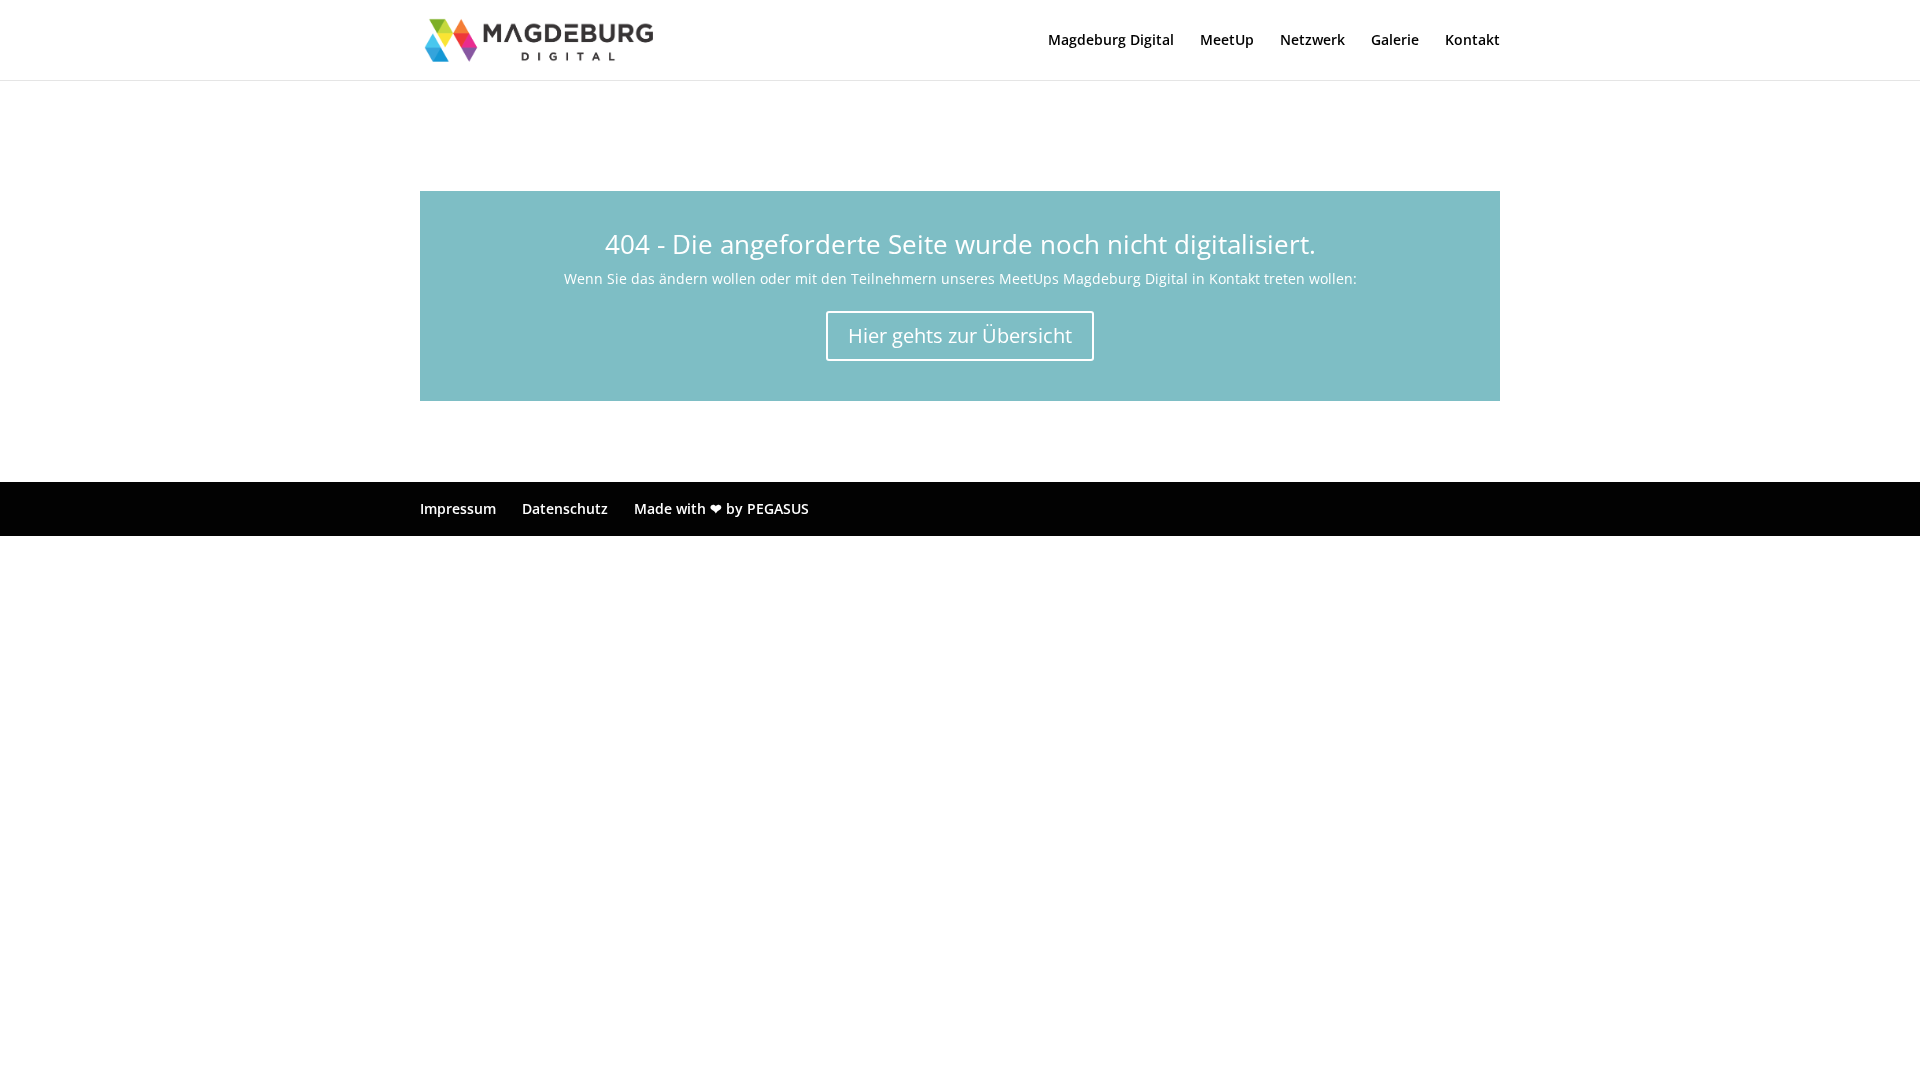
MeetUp (1227, 41)
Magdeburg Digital (1111, 41)
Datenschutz (565, 508)
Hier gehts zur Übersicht (960, 335)
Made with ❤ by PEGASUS (721, 508)
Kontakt (1472, 41)
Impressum (458, 508)
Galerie (1395, 41)
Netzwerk (1312, 41)
